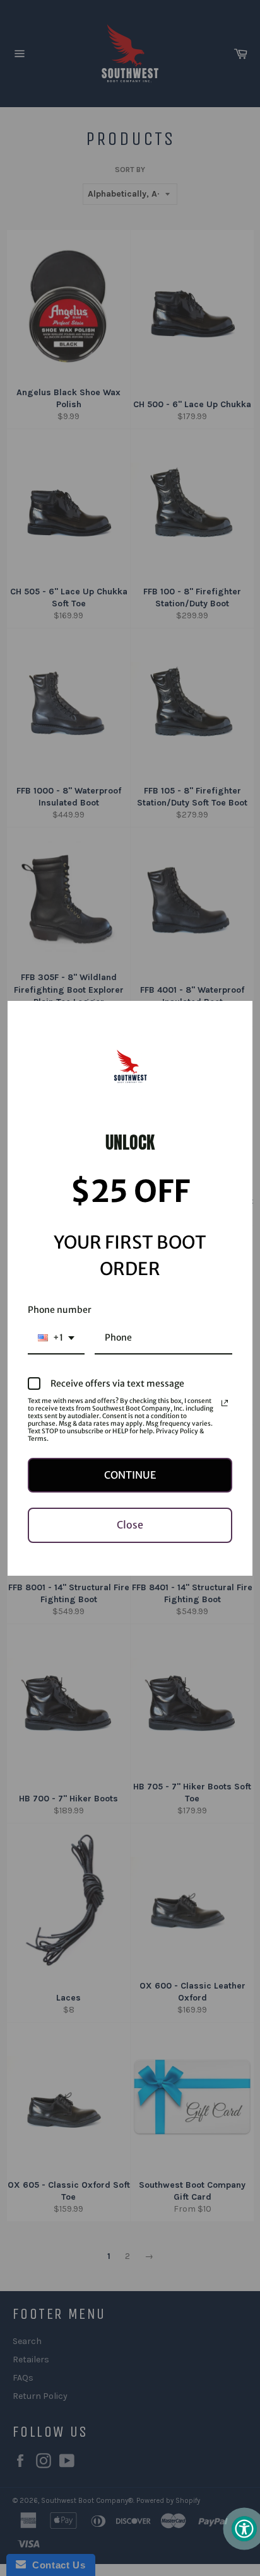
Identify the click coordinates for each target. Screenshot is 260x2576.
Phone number (60, 1310)
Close (130, 1525)
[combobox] (56, 1338)
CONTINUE (130, 1475)
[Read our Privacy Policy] (225, 1403)
